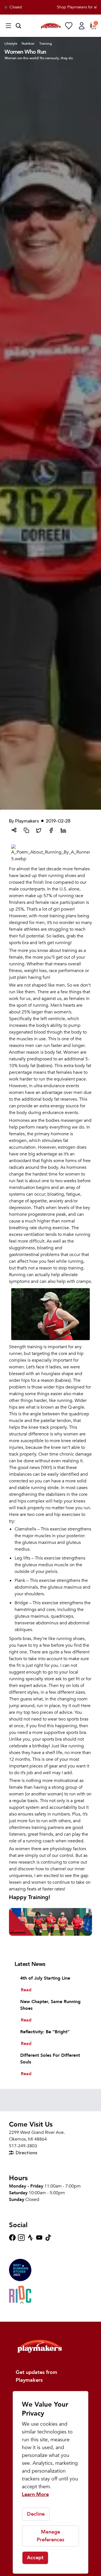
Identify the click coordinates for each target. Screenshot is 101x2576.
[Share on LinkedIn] (63, 830)
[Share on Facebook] (51, 830)
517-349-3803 (23, 2146)
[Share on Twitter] (39, 830)
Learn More (35, 2495)
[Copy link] (26, 830)
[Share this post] (14, 830)
